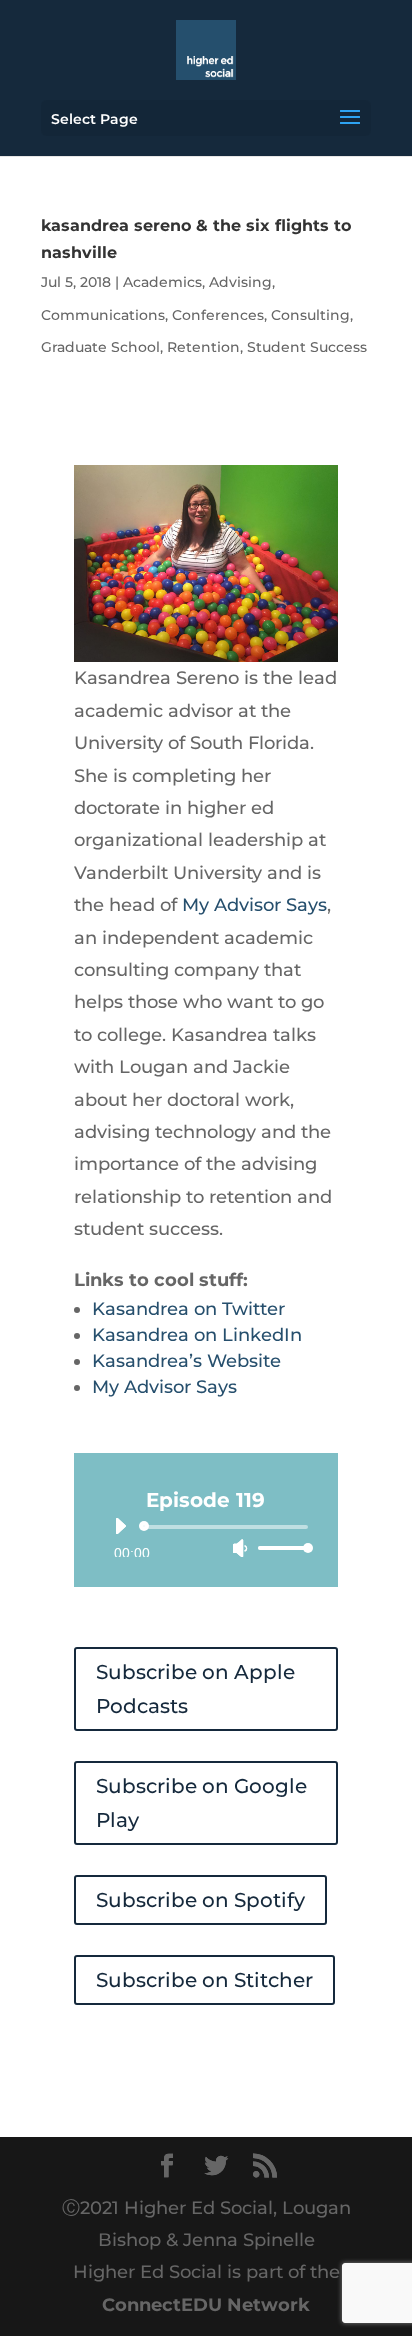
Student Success (307, 347)
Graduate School (100, 347)
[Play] (120, 1526)
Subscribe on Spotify (200, 1900)
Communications (103, 315)
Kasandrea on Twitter (188, 1309)
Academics (162, 282)
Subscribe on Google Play (201, 1803)
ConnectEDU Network (206, 2305)
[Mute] (240, 1548)
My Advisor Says (254, 905)
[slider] (280, 1547)
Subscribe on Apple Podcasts (195, 1689)
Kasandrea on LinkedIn (197, 1335)
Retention (203, 347)
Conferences (218, 315)
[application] (206, 1537)
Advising (240, 282)
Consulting (310, 315)
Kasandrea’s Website (186, 1361)
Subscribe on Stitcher (204, 1980)
